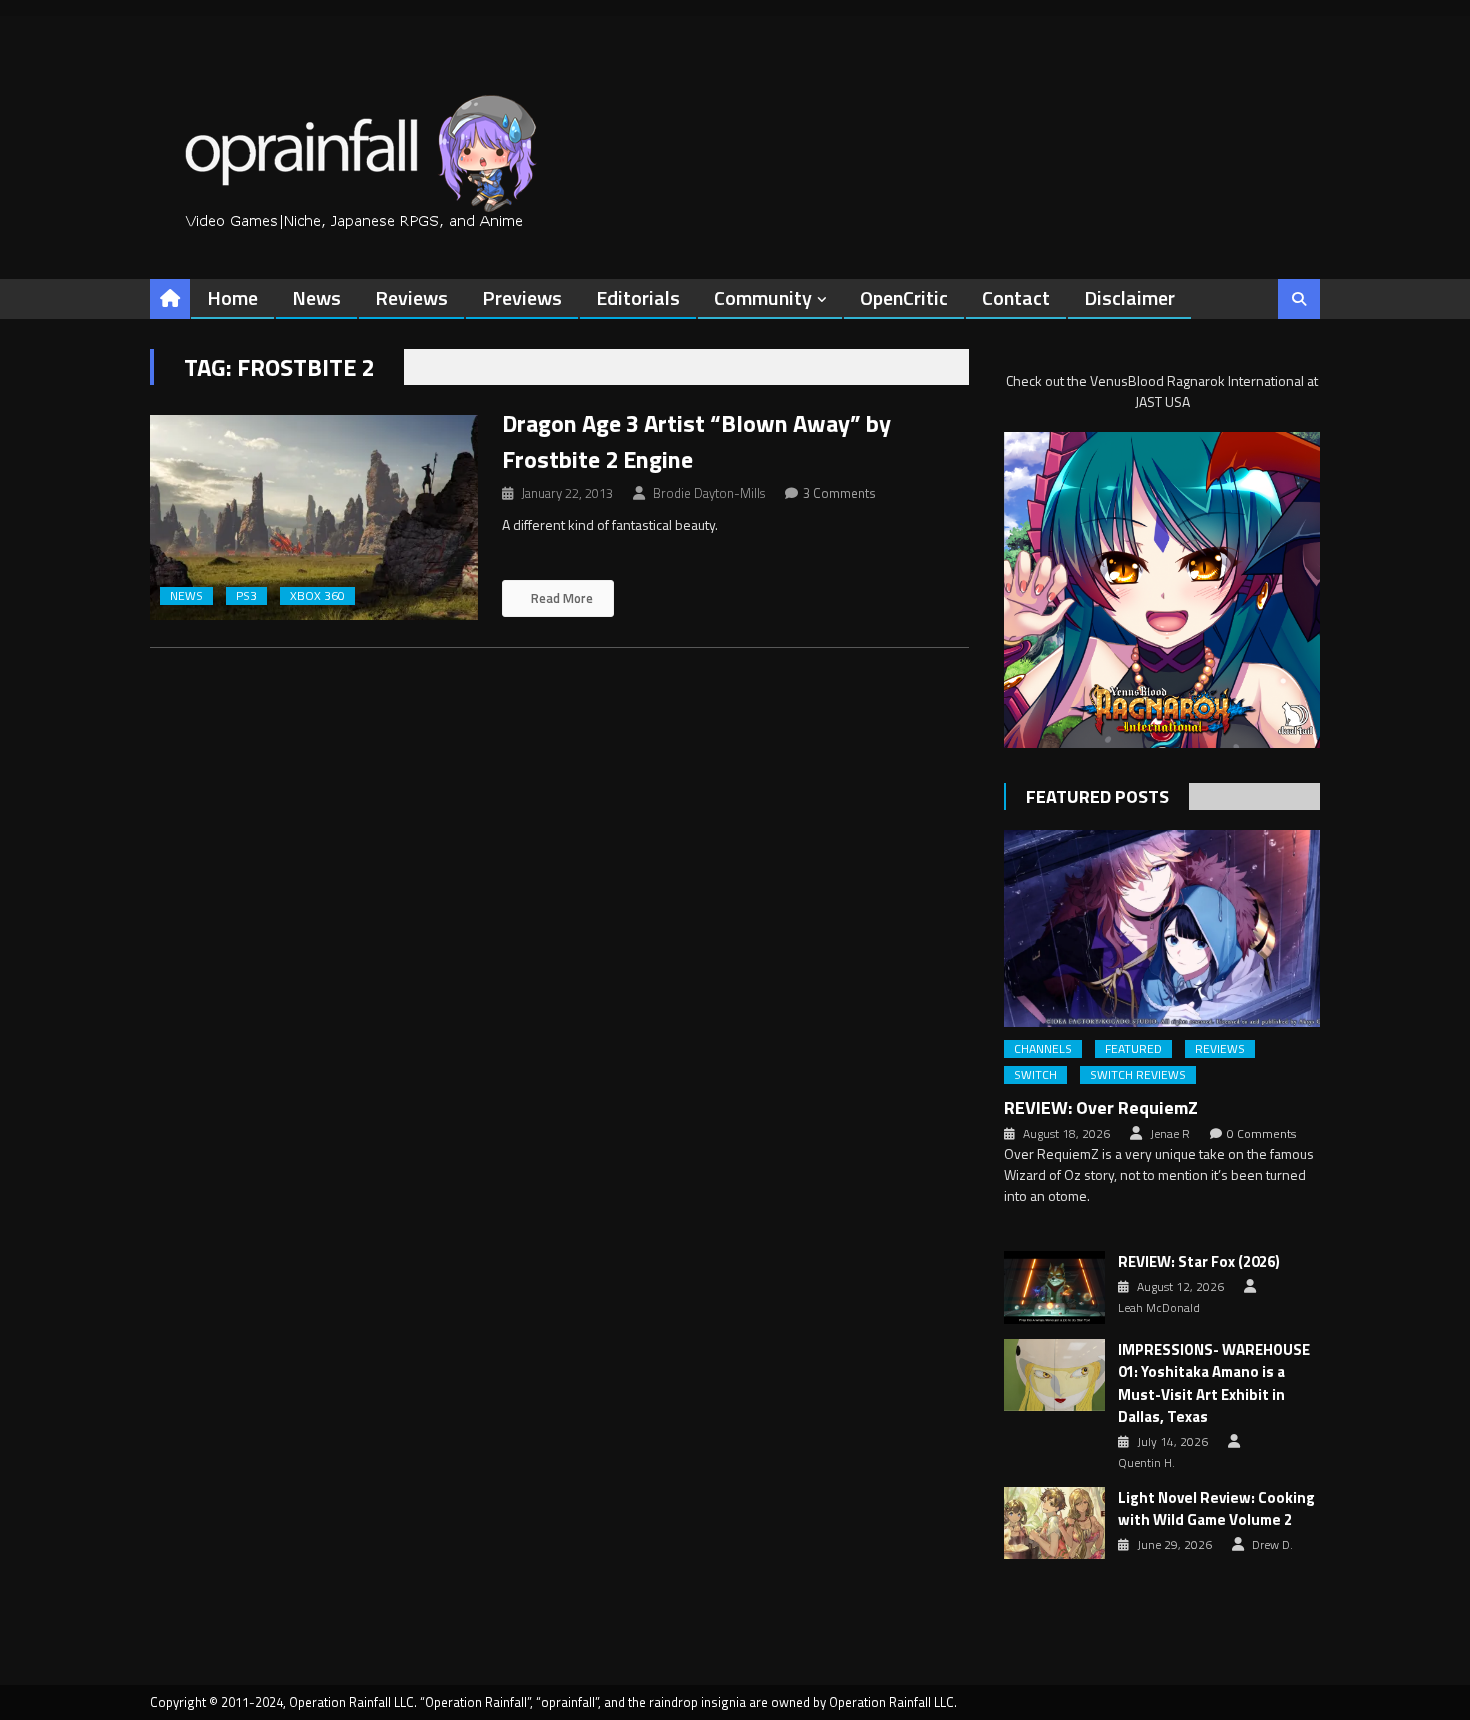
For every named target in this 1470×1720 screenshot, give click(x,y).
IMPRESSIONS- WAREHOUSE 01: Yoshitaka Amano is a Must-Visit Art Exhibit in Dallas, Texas (1214, 1384)
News (316, 297)
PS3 (246, 596)
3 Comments (839, 493)
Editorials (638, 297)
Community (763, 297)
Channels (1043, 1049)
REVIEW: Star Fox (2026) (1199, 1262)
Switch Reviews (1138, 1075)
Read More (560, 598)
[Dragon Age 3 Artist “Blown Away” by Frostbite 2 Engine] (314, 517)
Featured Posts (1097, 796)
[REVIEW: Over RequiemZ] (1162, 928)
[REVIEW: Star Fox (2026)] (1054, 1287)
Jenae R (1170, 1134)
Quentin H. (1146, 1463)
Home (232, 297)
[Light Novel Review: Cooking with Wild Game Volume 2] (1054, 1523)
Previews (522, 297)
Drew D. (1272, 1545)
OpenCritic (904, 297)
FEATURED (1133, 1049)
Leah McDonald (1159, 1308)
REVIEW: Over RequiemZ (1101, 1107)
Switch (1035, 1075)
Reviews (411, 297)
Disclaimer (1129, 297)
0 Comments (1261, 1134)
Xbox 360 (317, 596)
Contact (1016, 297)
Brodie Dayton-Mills (709, 493)
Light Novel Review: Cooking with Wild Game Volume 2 (1216, 1509)
